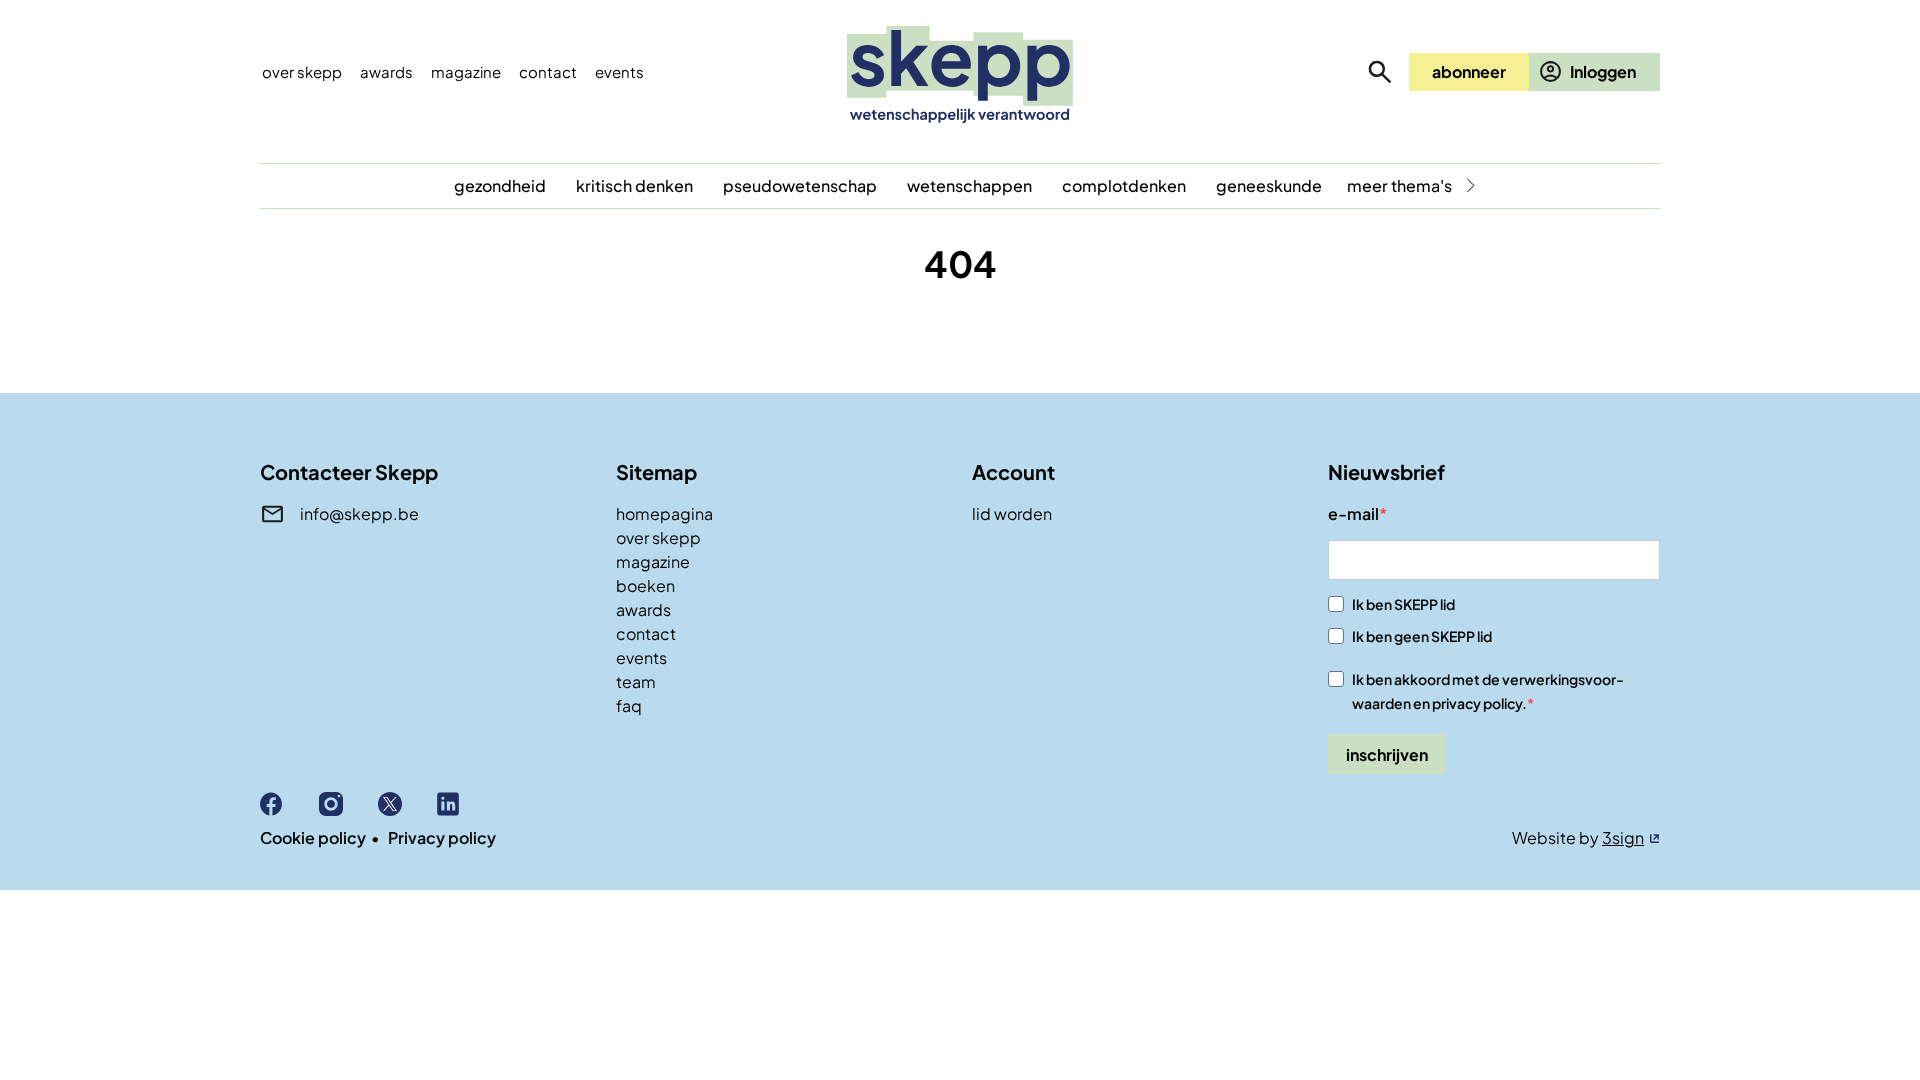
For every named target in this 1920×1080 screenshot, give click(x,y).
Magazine (466, 71)
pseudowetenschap (800, 185)
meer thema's (1399, 185)
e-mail (1353, 513)
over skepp (658, 537)
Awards (386, 71)
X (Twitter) (407, 804)
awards (643, 609)
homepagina (664, 513)
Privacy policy (442, 837)
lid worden (1012, 513)
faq (629, 705)
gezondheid (500, 185)
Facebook (289, 804)
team (636, 681)
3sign (1623, 837)
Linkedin (466, 804)
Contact (548, 71)
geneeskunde (1269, 185)
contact (646, 633)
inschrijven (1387, 754)
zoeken (1380, 72)
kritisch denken (634, 185)
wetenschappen (969, 185)
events (619, 71)
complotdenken (1124, 185)
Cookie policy (313, 837)
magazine (653, 561)
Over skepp (302, 71)
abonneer (1469, 71)
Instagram (348, 804)
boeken (645, 585)
